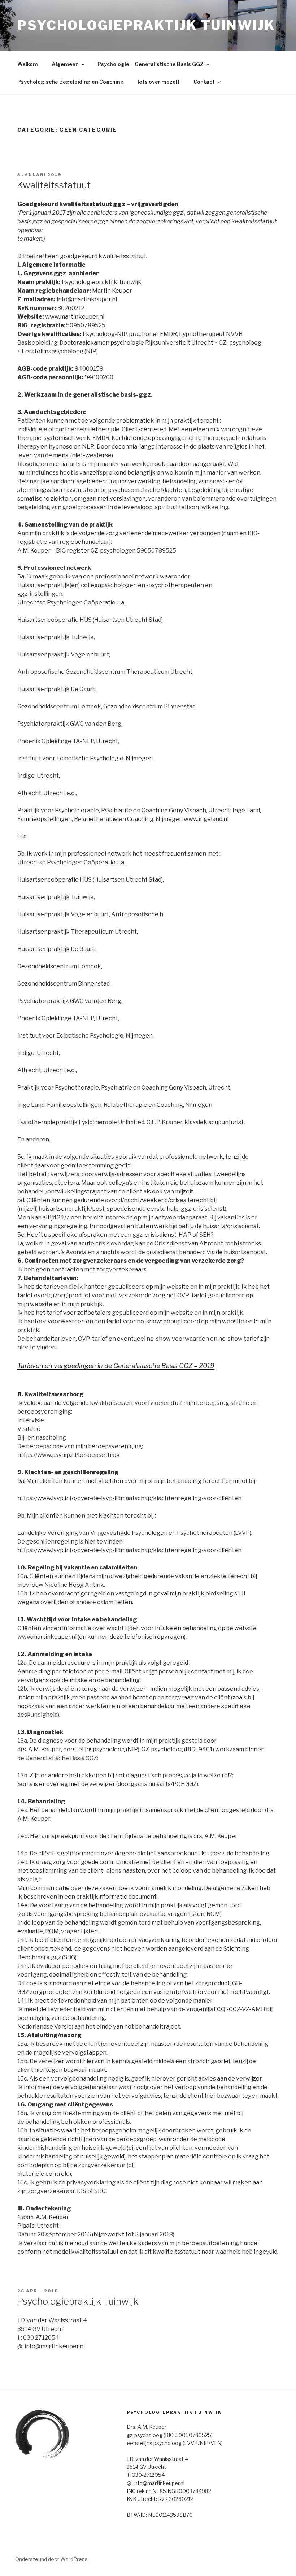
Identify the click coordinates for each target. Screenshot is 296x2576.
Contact (204, 82)
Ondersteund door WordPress (51, 2559)
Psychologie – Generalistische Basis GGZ (151, 64)
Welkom (28, 64)
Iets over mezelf (159, 82)
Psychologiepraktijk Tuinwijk (146, 25)
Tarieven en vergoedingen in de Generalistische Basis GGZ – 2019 (116, 1366)
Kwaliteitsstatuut (54, 185)
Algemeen (65, 64)
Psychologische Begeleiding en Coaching (71, 82)
